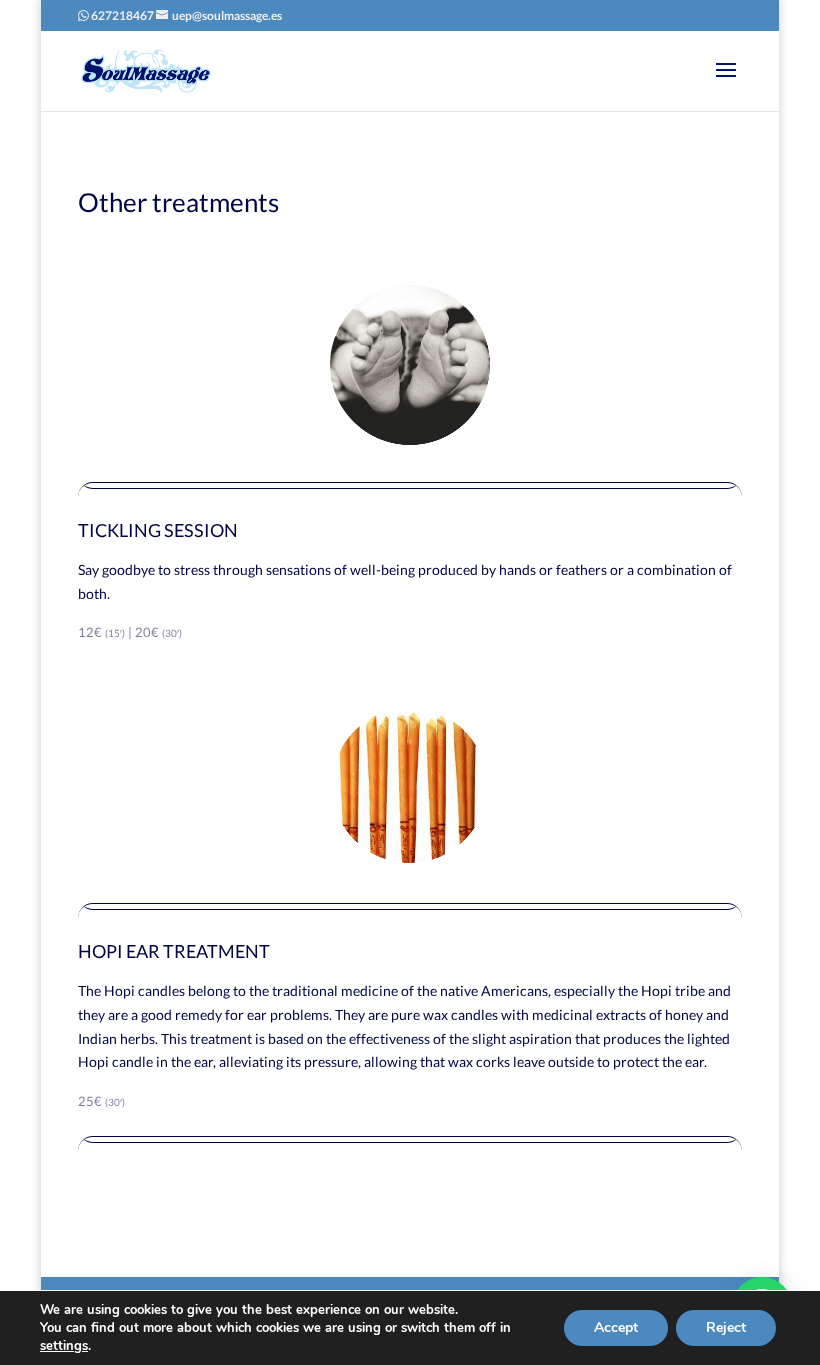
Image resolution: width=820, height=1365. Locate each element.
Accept (616, 1327)
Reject (726, 1327)
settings (64, 1346)
